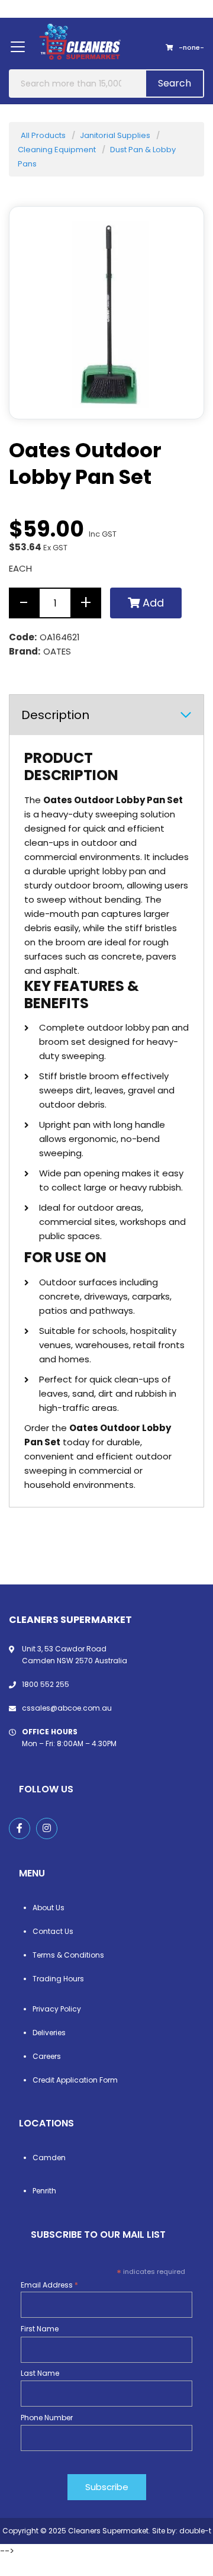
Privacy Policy (57, 2009)
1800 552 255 (46, 1684)
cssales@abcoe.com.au (67, 1708)
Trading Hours (58, 1979)
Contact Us (53, 1931)
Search (175, 83)
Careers (47, 2056)
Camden (49, 2158)
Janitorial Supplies (115, 135)
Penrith (44, 2191)
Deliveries (49, 2033)
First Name (40, 2329)
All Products (43, 135)
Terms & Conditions (68, 1955)
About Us (49, 1908)
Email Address (49, 2285)
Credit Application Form (75, 2080)
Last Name (40, 2373)
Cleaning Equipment (57, 150)
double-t (195, 2531)
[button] (180, 395)
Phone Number (47, 2418)
